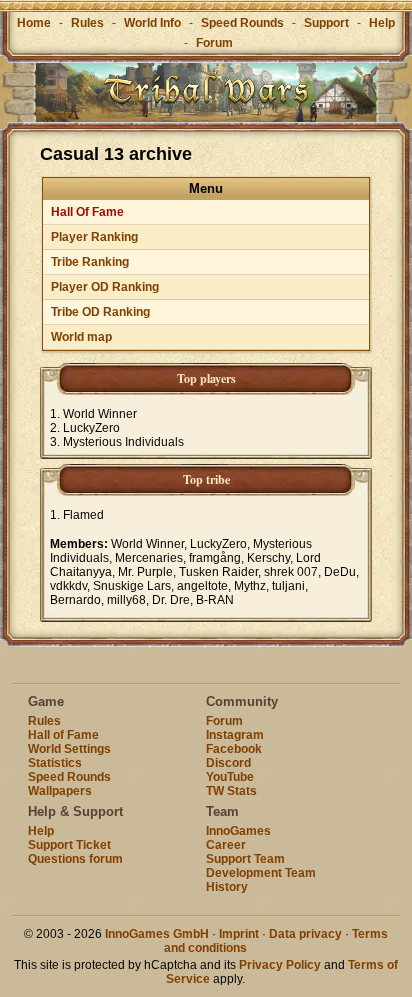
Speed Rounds (242, 23)
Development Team (261, 873)
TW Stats (231, 791)
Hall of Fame (63, 735)
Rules (87, 23)
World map (81, 337)
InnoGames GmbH (157, 934)
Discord (228, 763)
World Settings (69, 749)
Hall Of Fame (87, 212)
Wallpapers (60, 791)
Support (326, 23)
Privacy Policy (280, 965)
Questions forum (75, 859)
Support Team (245, 859)
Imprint (239, 934)
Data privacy (305, 934)
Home (34, 23)
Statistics (55, 763)
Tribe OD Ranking (100, 312)
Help (382, 23)
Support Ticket (69, 845)
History (227, 887)
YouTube (230, 777)
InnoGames (238, 831)
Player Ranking (94, 237)
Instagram (235, 735)
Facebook (234, 749)
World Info (152, 23)
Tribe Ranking (90, 262)
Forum (214, 43)
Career (226, 845)
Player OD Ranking (105, 287)
